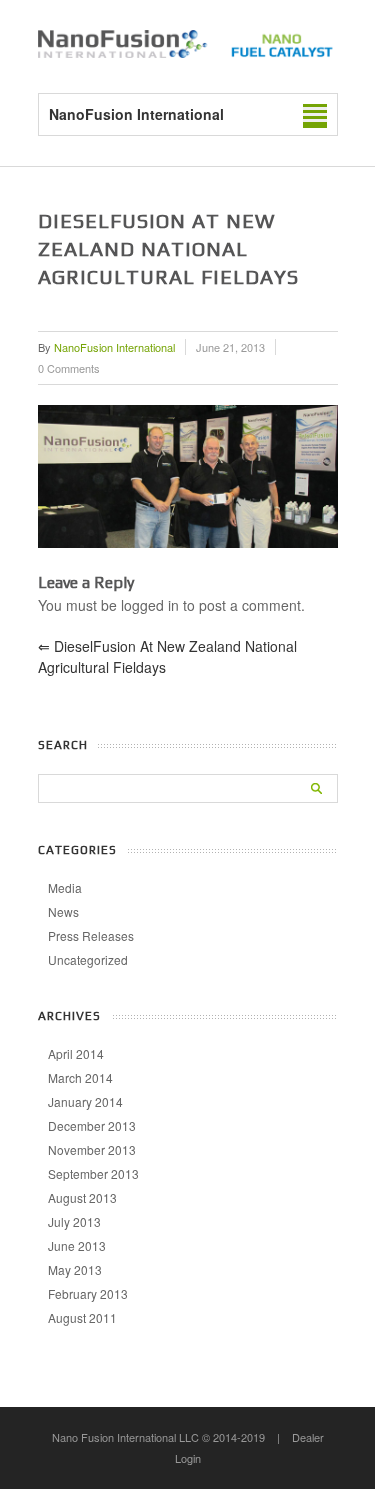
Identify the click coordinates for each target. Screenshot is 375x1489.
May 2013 (75, 1269)
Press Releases (91, 935)
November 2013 (92, 1149)
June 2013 (77, 1245)
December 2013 (92, 1125)
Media (65, 887)
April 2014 (76, 1053)
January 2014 (85, 1101)
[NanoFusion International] (188, 52)
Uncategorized (88, 959)
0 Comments (69, 368)
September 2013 (93, 1173)
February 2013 (88, 1293)
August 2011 (82, 1317)
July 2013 (74, 1221)
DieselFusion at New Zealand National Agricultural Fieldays (167, 656)
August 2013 (82, 1197)
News (63, 911)
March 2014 (80, 1077)
